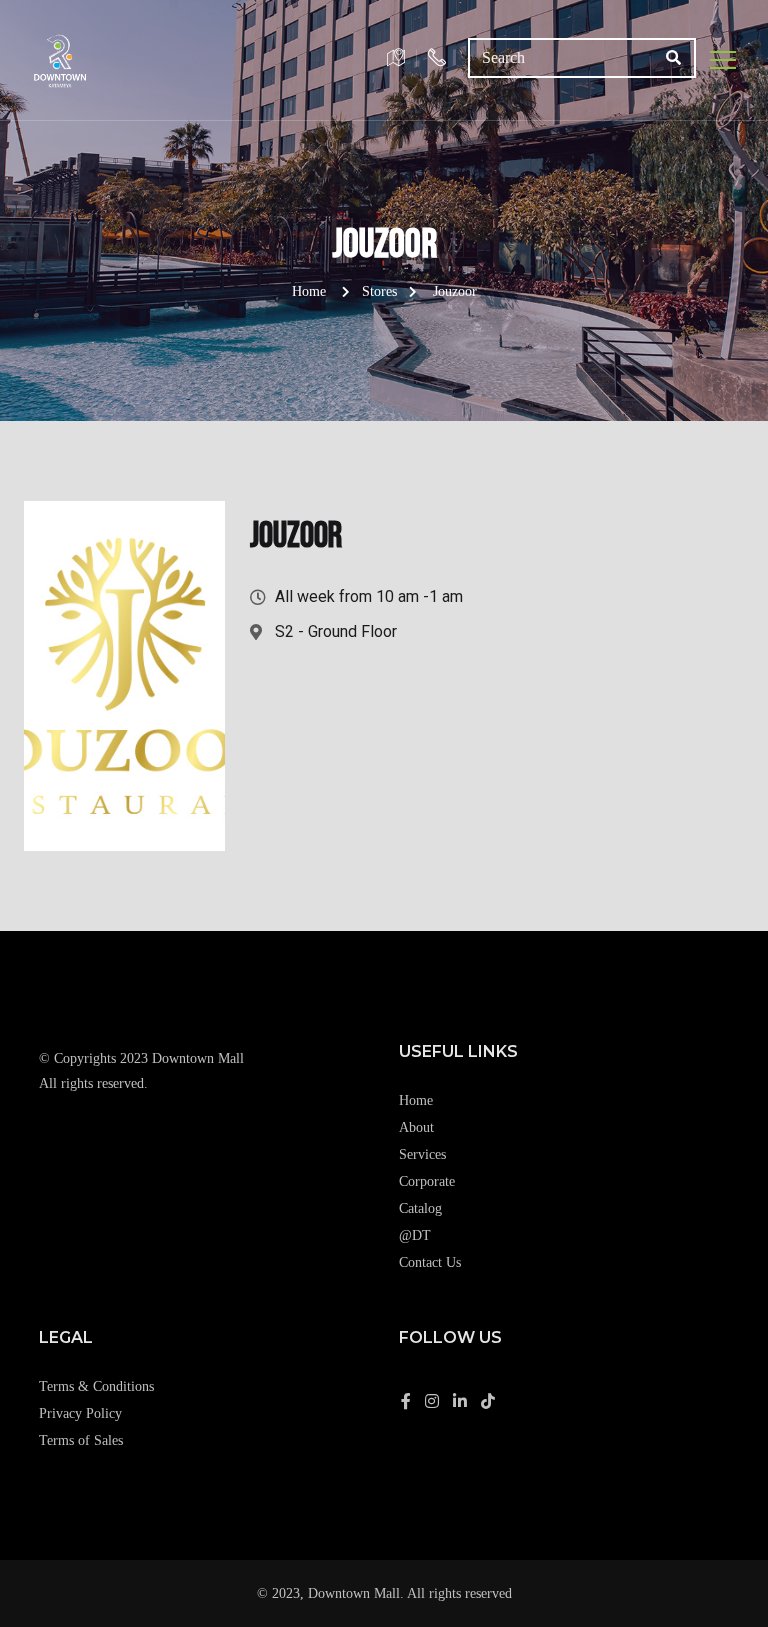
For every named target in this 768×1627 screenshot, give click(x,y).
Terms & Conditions (96, 1386)
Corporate (427, 1181)
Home (309, 291)
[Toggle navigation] (723, 60)
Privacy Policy (80, 1413)
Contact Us (430, 1262)
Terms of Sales (81, 1440)
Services (422, 1154)
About (416, 1127)
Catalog (420, 1208)
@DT (415, 1235)
